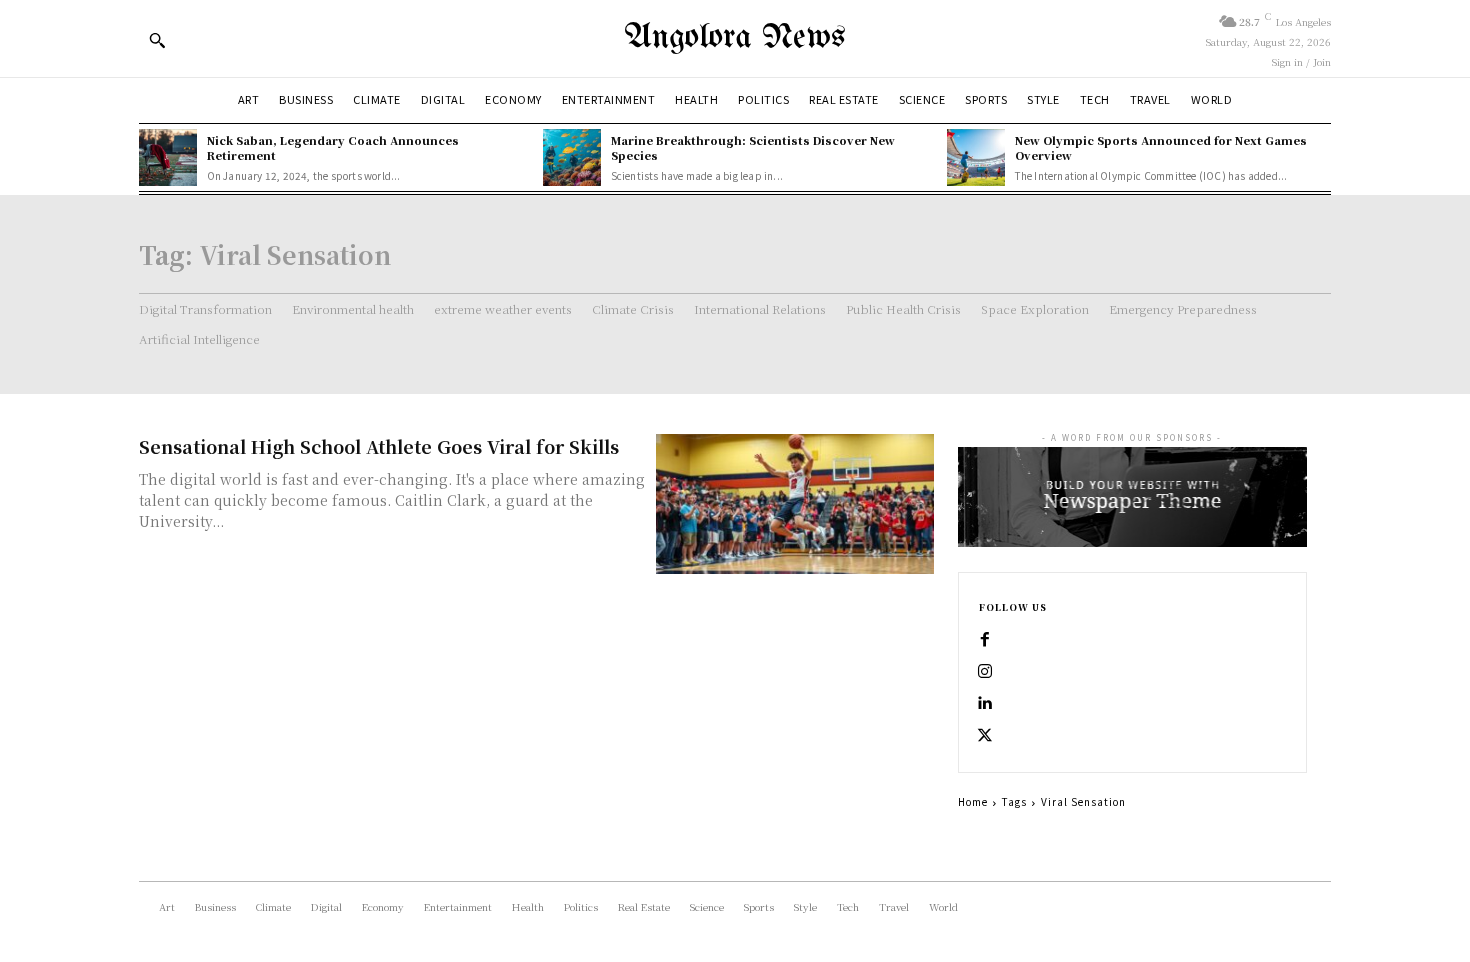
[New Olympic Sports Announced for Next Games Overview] (976, 158)
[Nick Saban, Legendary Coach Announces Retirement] (168, 158)
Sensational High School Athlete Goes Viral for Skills (379, 446)
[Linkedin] (985, 704)
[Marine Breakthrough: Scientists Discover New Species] (572, 158)
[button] (157, 40)
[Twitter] (985, 736)
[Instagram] (985, 672)
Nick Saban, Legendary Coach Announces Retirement (333, 147)
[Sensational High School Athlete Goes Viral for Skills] (795, 503)
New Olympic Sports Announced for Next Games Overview (1161, 147)
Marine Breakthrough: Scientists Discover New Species (753, 147)
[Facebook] (985, 640)
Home (973, 801)
